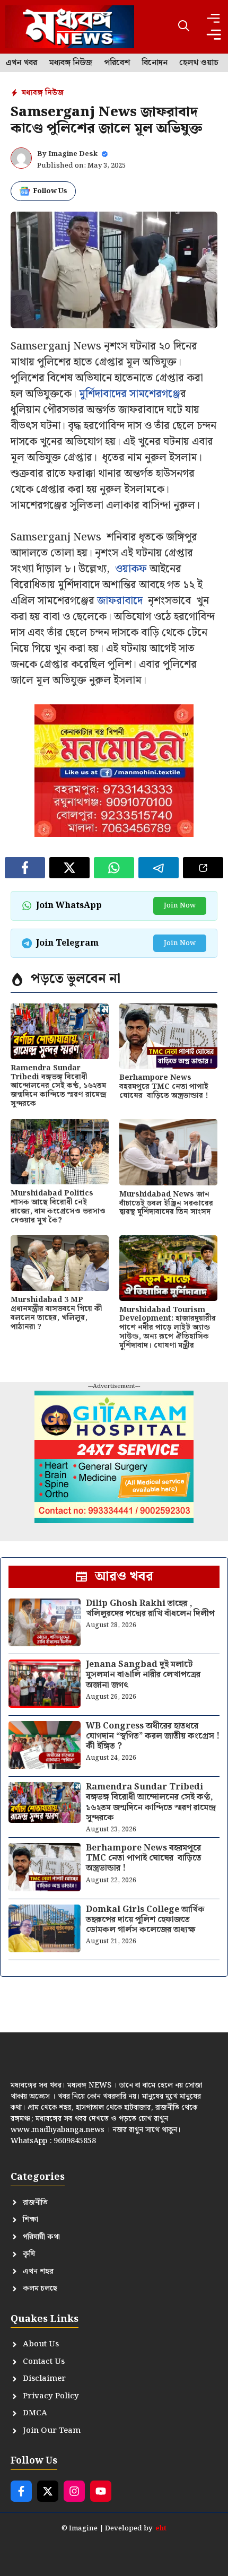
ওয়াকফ (131, 569)
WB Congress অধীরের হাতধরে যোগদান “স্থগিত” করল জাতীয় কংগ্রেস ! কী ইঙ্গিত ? (153, 1736)
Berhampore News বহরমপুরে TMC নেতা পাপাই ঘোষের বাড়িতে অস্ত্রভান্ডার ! (164, 1087)
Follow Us (50, 191)
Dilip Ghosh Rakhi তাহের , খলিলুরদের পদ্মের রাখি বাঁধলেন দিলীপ (150, 1609)
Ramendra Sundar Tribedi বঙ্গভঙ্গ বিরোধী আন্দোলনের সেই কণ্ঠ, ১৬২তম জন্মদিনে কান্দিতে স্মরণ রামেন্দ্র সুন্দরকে (58, 1086)
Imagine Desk (73, 154)
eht (161, 2529)
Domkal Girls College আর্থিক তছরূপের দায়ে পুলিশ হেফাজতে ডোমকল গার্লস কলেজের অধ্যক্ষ (145, 1920)
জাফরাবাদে (120, 601)
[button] (184, 27)
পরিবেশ (117, 63)
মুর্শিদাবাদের (103, 394)
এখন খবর (21, 63)
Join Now (180, 906)
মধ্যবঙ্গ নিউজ (71, 63)
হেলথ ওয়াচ (199, 63)
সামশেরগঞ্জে (155, 394)
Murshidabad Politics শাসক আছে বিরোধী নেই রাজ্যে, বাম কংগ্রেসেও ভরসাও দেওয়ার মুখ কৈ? (58, 1207)
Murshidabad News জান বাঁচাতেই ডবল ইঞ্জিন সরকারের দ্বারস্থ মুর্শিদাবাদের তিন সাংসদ (166, 1203)
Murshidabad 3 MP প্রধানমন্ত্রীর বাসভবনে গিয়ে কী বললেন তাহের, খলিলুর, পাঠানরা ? (56, 1313)
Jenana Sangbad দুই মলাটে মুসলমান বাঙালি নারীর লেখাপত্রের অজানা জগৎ (143, 1675)
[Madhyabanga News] (70, 27)
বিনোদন (155, 63)
